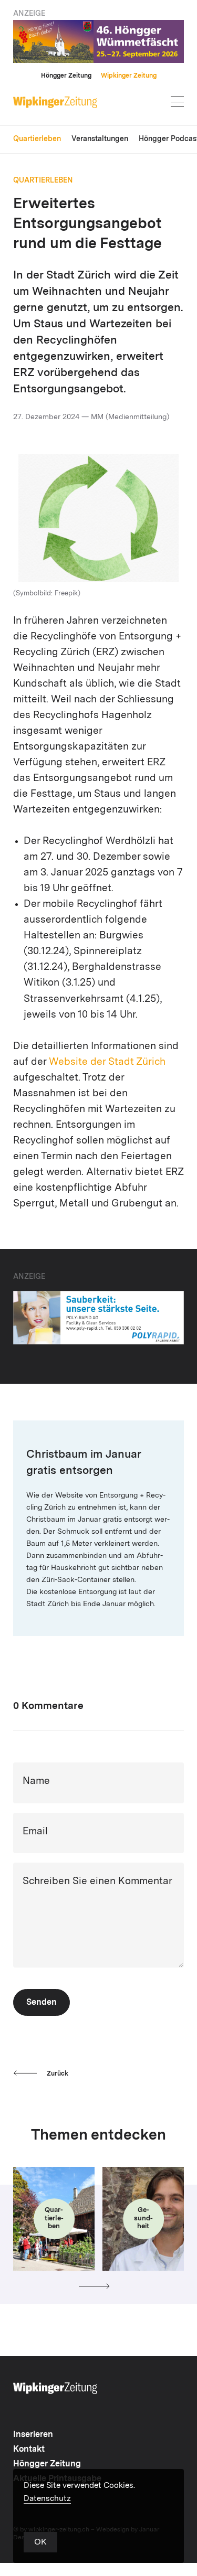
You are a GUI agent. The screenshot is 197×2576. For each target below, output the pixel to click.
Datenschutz (47, 2499)
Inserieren (33, 2435)
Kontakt (29, 2450)
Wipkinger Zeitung (129, 76)
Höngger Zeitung (66, 76)
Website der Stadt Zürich (107, 1062)
